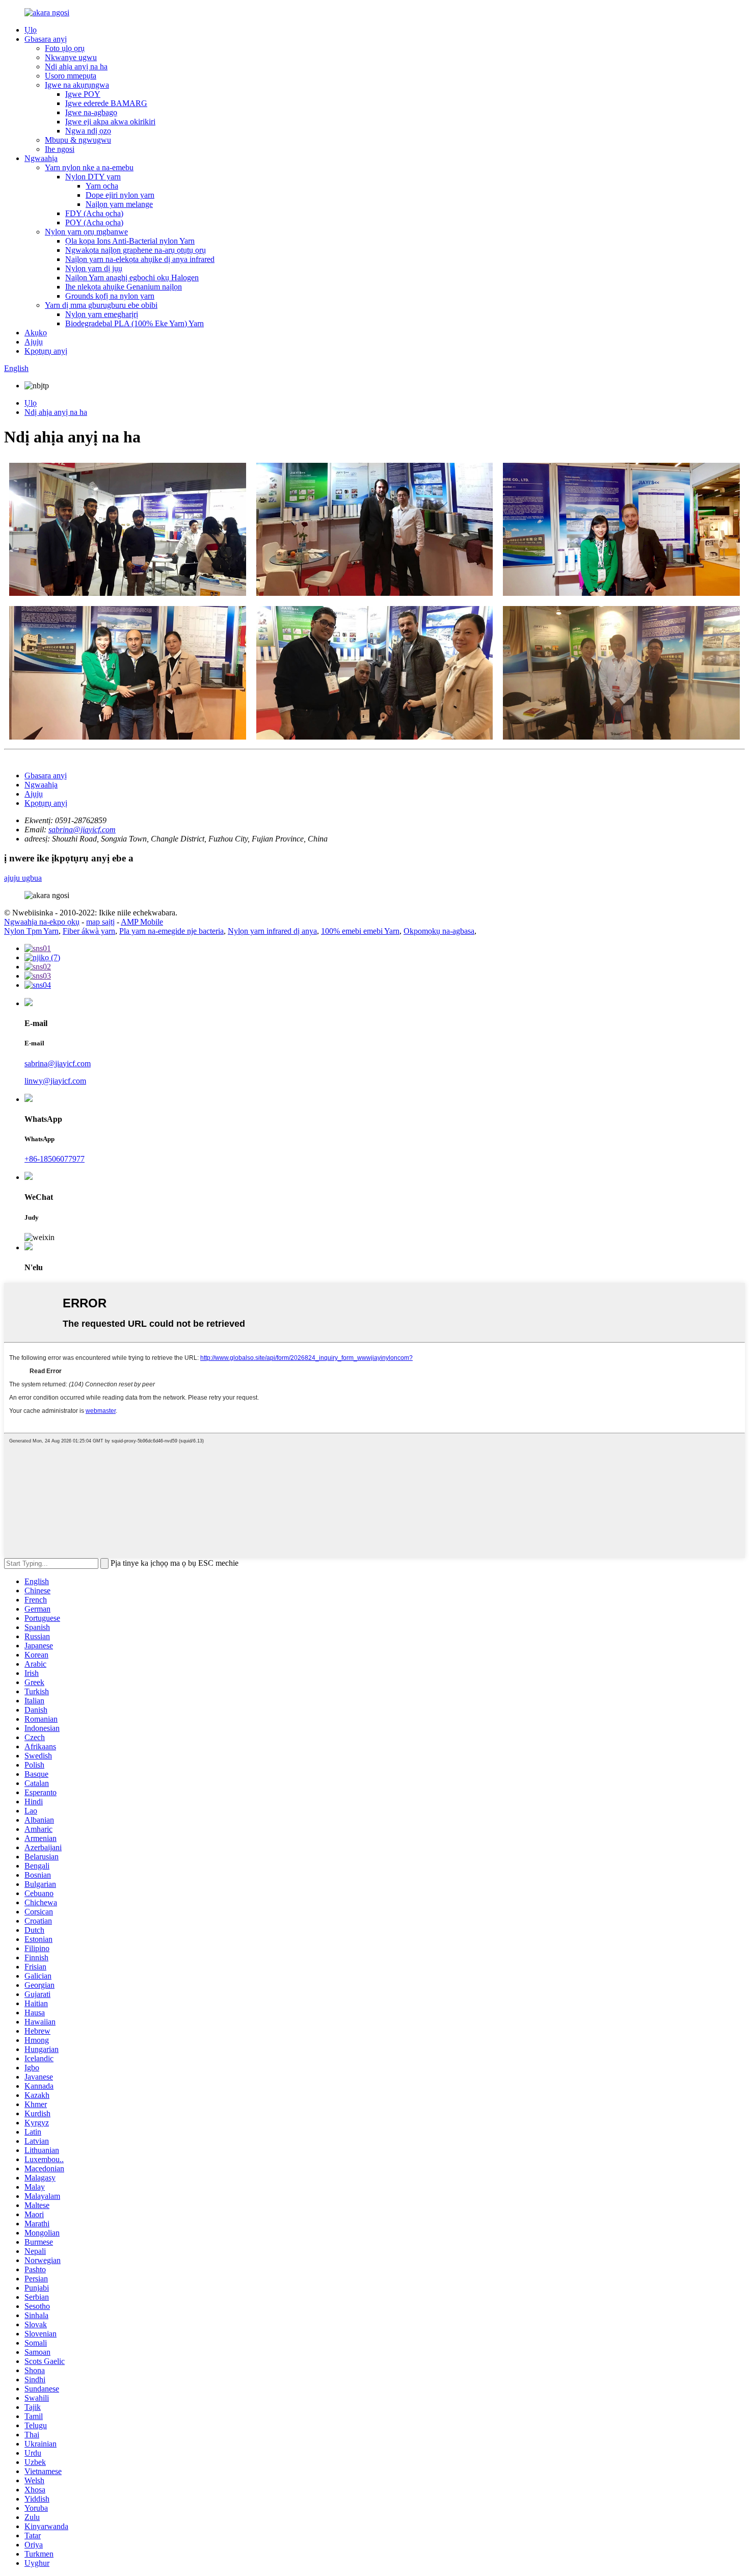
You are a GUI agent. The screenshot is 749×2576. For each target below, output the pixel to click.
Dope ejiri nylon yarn (120, 195)
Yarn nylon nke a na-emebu (89, 167)
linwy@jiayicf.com (55, 1081)
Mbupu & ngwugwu (78, 140)
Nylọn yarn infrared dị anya (272, 931)
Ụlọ (31, 30)
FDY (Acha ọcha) (94, 213)
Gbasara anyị (46, 39)
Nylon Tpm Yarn (31, 931)
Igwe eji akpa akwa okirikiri (110, 122)
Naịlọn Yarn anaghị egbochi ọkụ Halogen (132, 278)
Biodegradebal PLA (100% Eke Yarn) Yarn (135, 323)
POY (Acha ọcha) (94, 222)
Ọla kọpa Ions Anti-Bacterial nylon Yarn (130, 241)
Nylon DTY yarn (93, 177)
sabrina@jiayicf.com (82, 830)
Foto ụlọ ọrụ (65, 48)
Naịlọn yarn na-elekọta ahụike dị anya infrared (140, 259)
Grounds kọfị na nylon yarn (110, 296)
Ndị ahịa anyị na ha (76, 67)
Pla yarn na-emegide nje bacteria (171, 931)
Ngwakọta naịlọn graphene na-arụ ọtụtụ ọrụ (136, 250)
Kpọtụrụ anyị (46, 351)
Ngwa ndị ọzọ (88, 131)
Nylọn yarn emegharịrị (102, 314)
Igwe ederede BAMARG (106, 103)
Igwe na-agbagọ (91, 112)
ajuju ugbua (23, 878)
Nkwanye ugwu (71, 57)
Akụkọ (36, 333)
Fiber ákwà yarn (89, 931)
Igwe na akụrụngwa (77, 85)
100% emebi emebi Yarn (360, 931)
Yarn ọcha (102, 186)
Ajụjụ (34, 342)
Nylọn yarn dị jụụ (94, 268)
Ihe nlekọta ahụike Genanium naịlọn (124, 287)
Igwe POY (83, 94)
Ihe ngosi (60, 149)
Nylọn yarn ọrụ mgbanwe (86, 232)
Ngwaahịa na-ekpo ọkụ (42, 922)
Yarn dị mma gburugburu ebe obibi (101, 305)
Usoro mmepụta (71, 76)
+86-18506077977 (55, 1159)
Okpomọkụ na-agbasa (439, 931)
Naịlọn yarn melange (119, 204)
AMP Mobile (142, 922)
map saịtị (100, 922)
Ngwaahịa (41, 158)
